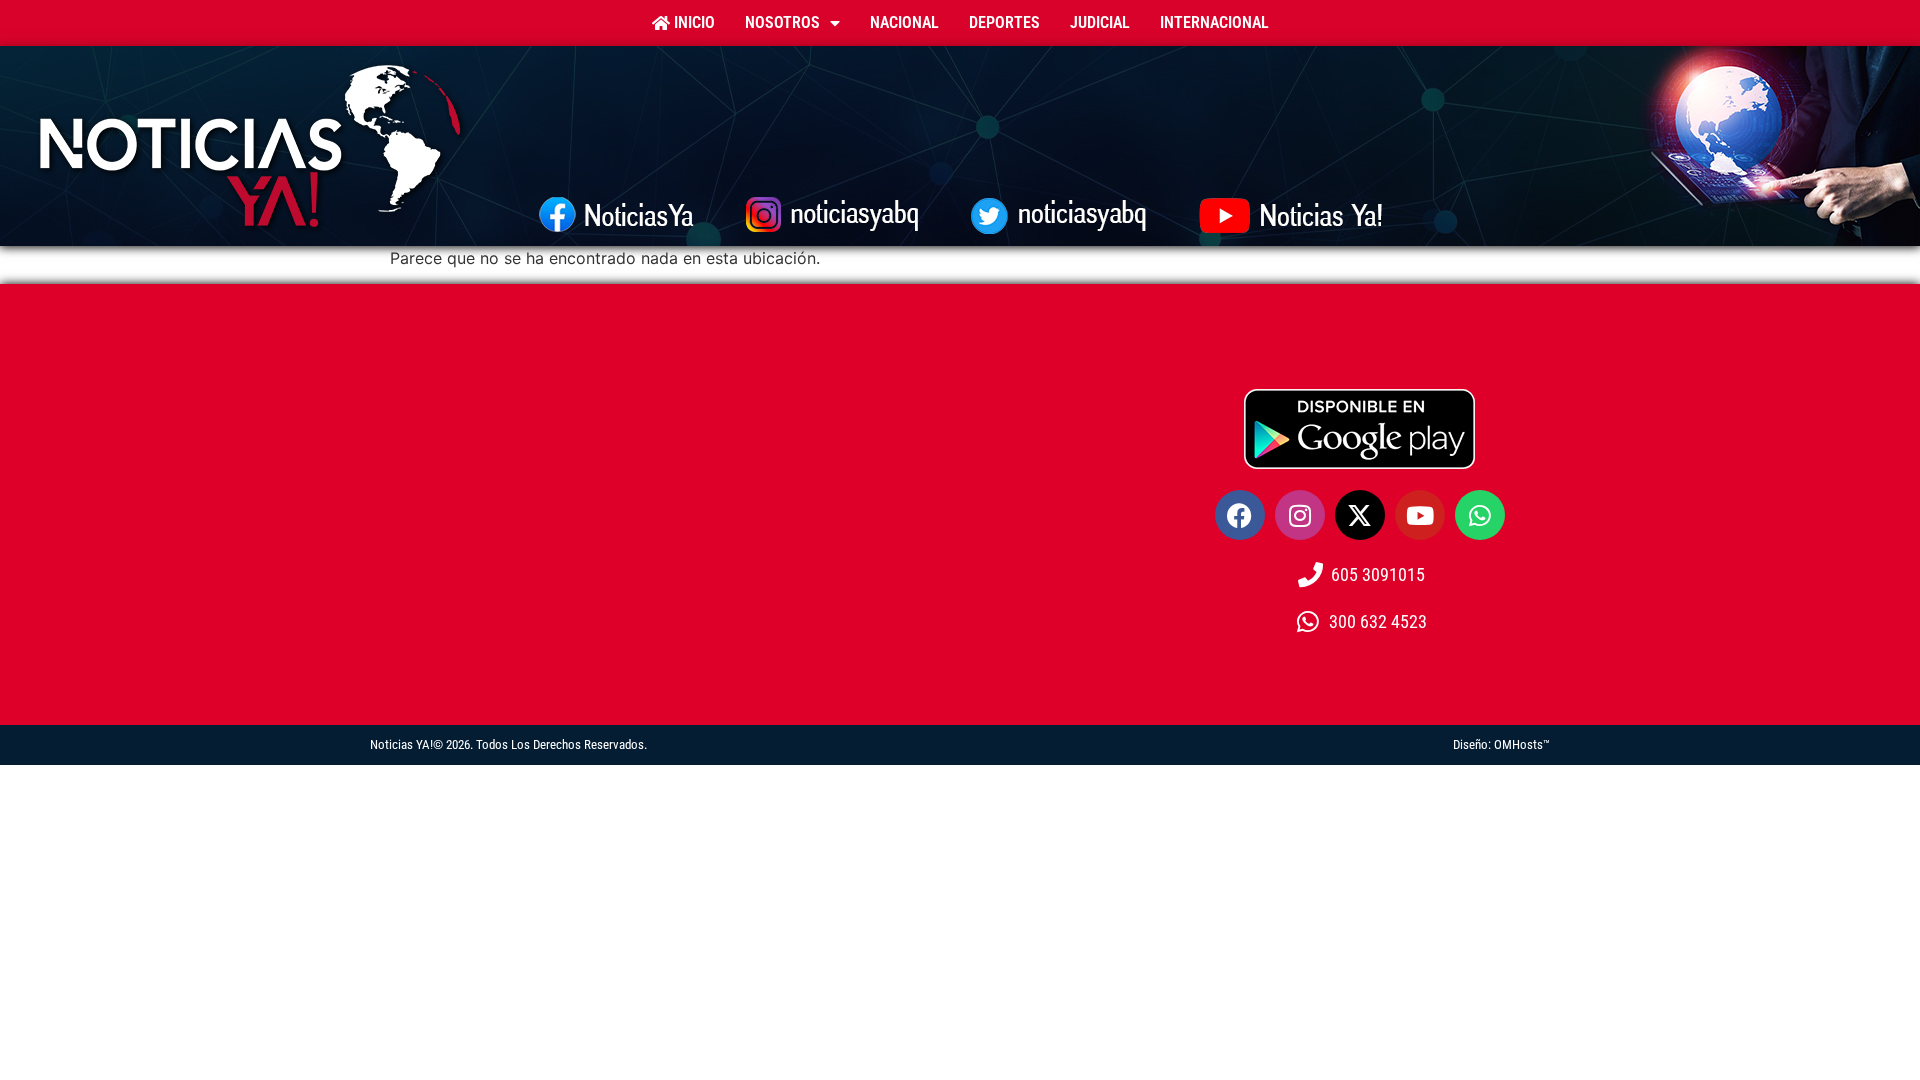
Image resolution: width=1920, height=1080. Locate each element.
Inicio (692, 22)
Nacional (904, 22)
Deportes (1004, 22)
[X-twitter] (1360, 515)
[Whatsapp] (1480, 515)
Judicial (1100, 22)
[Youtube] (1420, 515)
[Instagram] (1300, 515)
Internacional (1214, 22)
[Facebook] (1240, 515)
